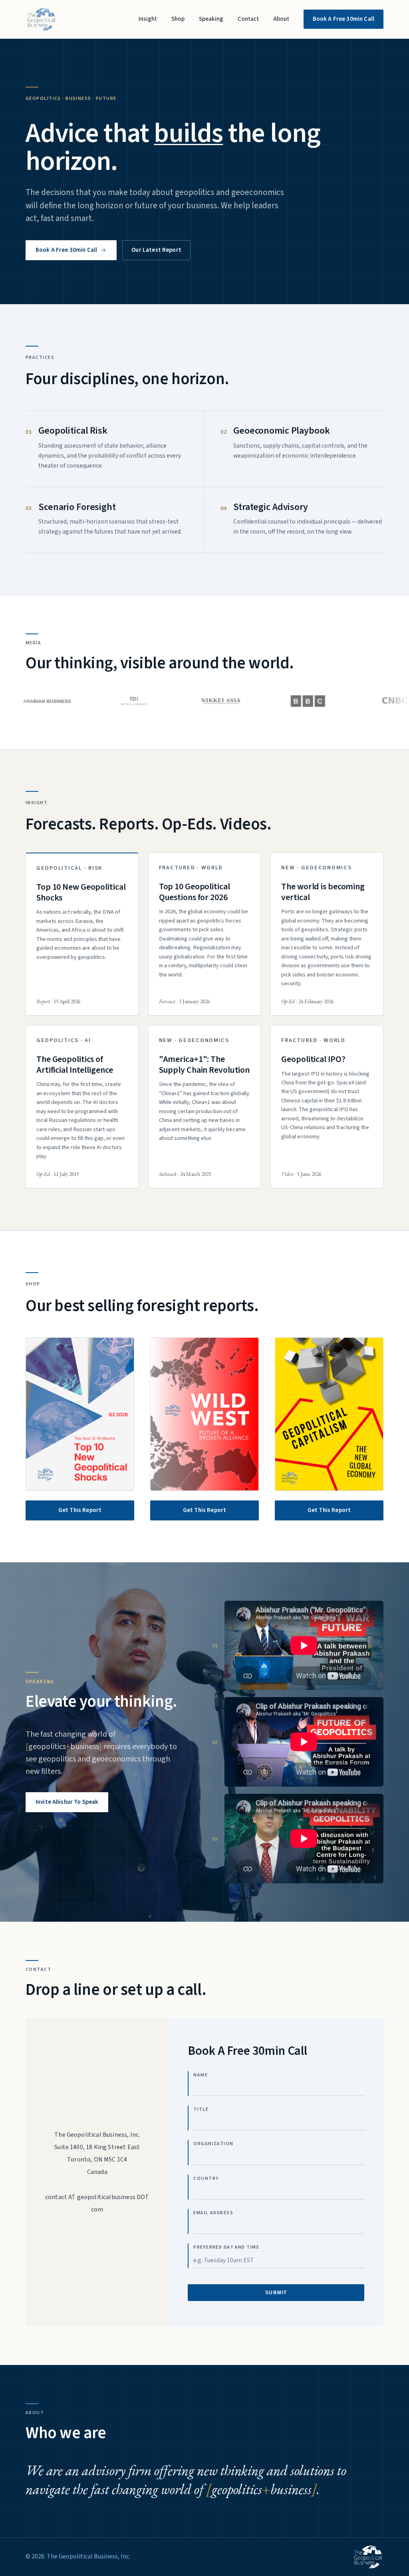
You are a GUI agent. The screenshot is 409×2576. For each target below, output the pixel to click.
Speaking (211, 19)
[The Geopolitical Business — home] (41, 19)
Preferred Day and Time (226, 2247)
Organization (213, 2144)
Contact (248, 19)
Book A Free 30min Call (343, 19)
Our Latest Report (156, 250)
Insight (148, 19)
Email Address (213, 2213)
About (281, 19)
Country (206, 2179)
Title (201, 2109)
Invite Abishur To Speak (67, 1802)
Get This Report (80, 1510)
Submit (276, 2293)
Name (201, 2075)
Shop (178, 19)
